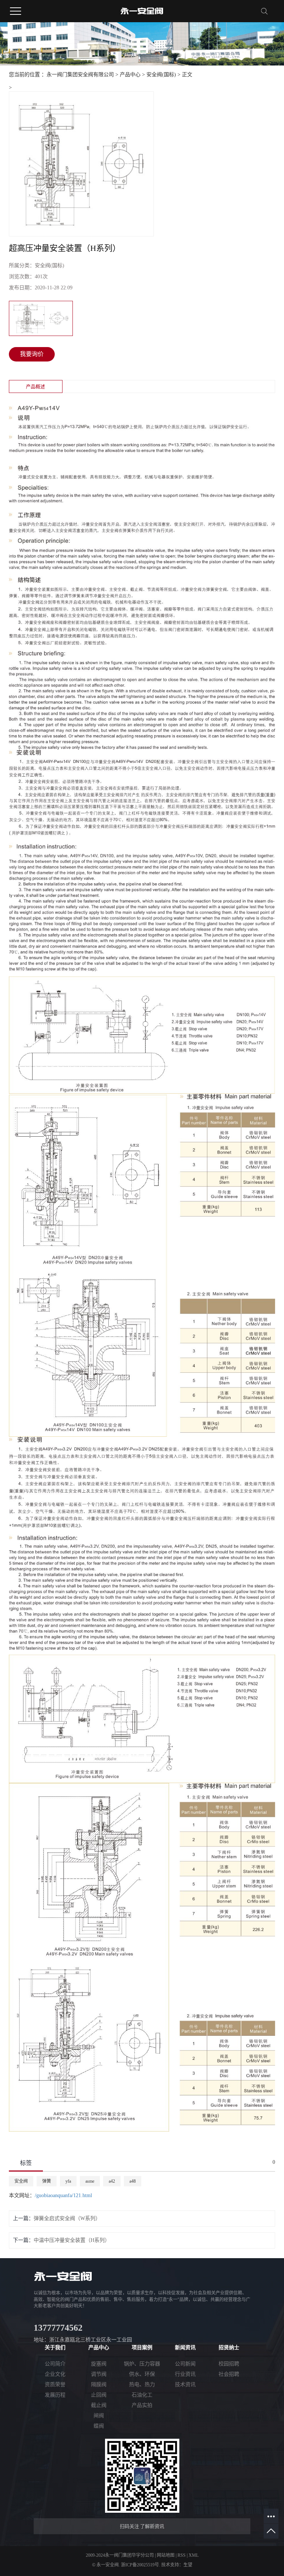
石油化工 (142, 2395)
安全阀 (21, 2181)
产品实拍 (142, 2405)
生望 (188, 2565)
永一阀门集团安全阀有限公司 (80, 75)
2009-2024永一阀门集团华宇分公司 (120, 2555)
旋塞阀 (99, 2364)
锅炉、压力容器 (142, 2364)
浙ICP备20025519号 (140, 2565)
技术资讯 (185, 2385)
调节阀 (99, 2374)
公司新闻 (185, 2364)
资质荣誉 (55, 2385)
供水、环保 (142, 2374)
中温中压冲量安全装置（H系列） (72, 2240)
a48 (133, 2181)
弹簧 (47, 2181)
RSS (182, 2555)
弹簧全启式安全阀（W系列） (67, 2218)
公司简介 (55, 2364)
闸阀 (99, 2416)
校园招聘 (229, 2364)
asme (90, 2181)
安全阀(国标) (161, 75)
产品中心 (130, 75)
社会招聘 (229, 2374)
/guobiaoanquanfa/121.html (63, 2195)
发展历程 (55, 2395)
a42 (112, 2181)
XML (194, 2555)
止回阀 (99, 2395)
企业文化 (55, 2374)
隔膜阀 (99, 2385)
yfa (68, 2181)
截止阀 (99, 2405)
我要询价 (32, 354)
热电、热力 (142, 2385)
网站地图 (166, 2555)
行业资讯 (185, 2374)
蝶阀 (99, 2426)
